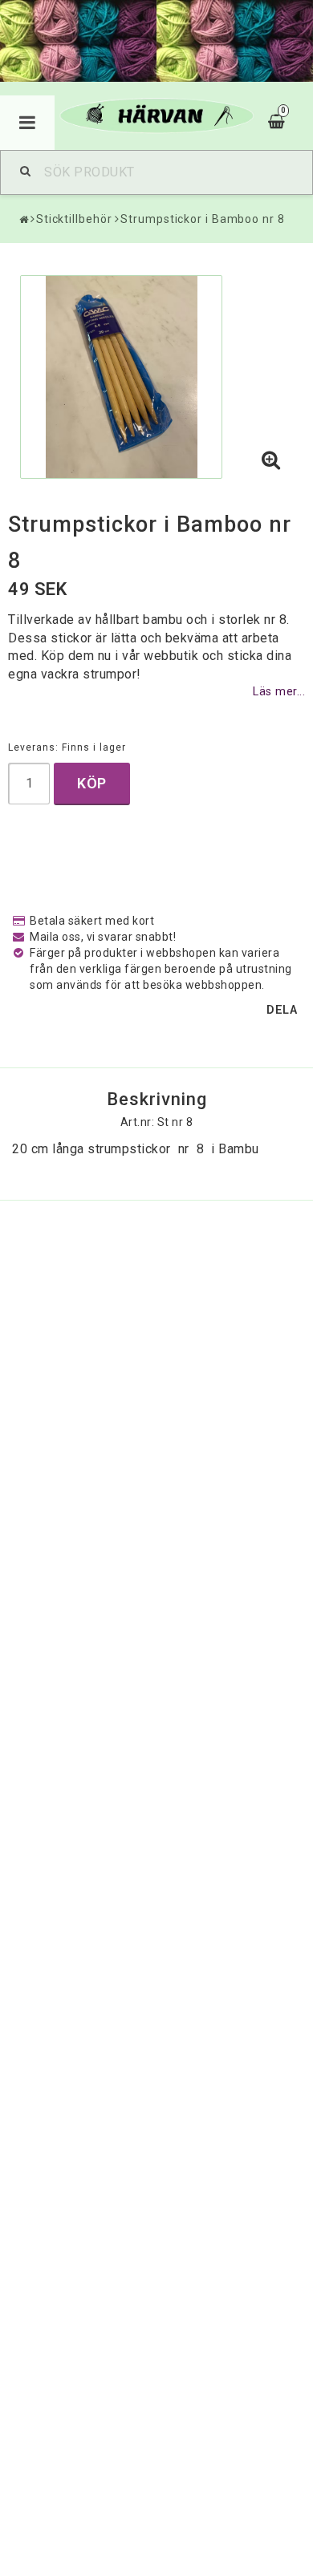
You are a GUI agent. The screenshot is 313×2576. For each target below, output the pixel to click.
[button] (271, 461)
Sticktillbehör (74, 219)
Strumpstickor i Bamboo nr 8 (202, 219)
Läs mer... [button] (279, 692)
